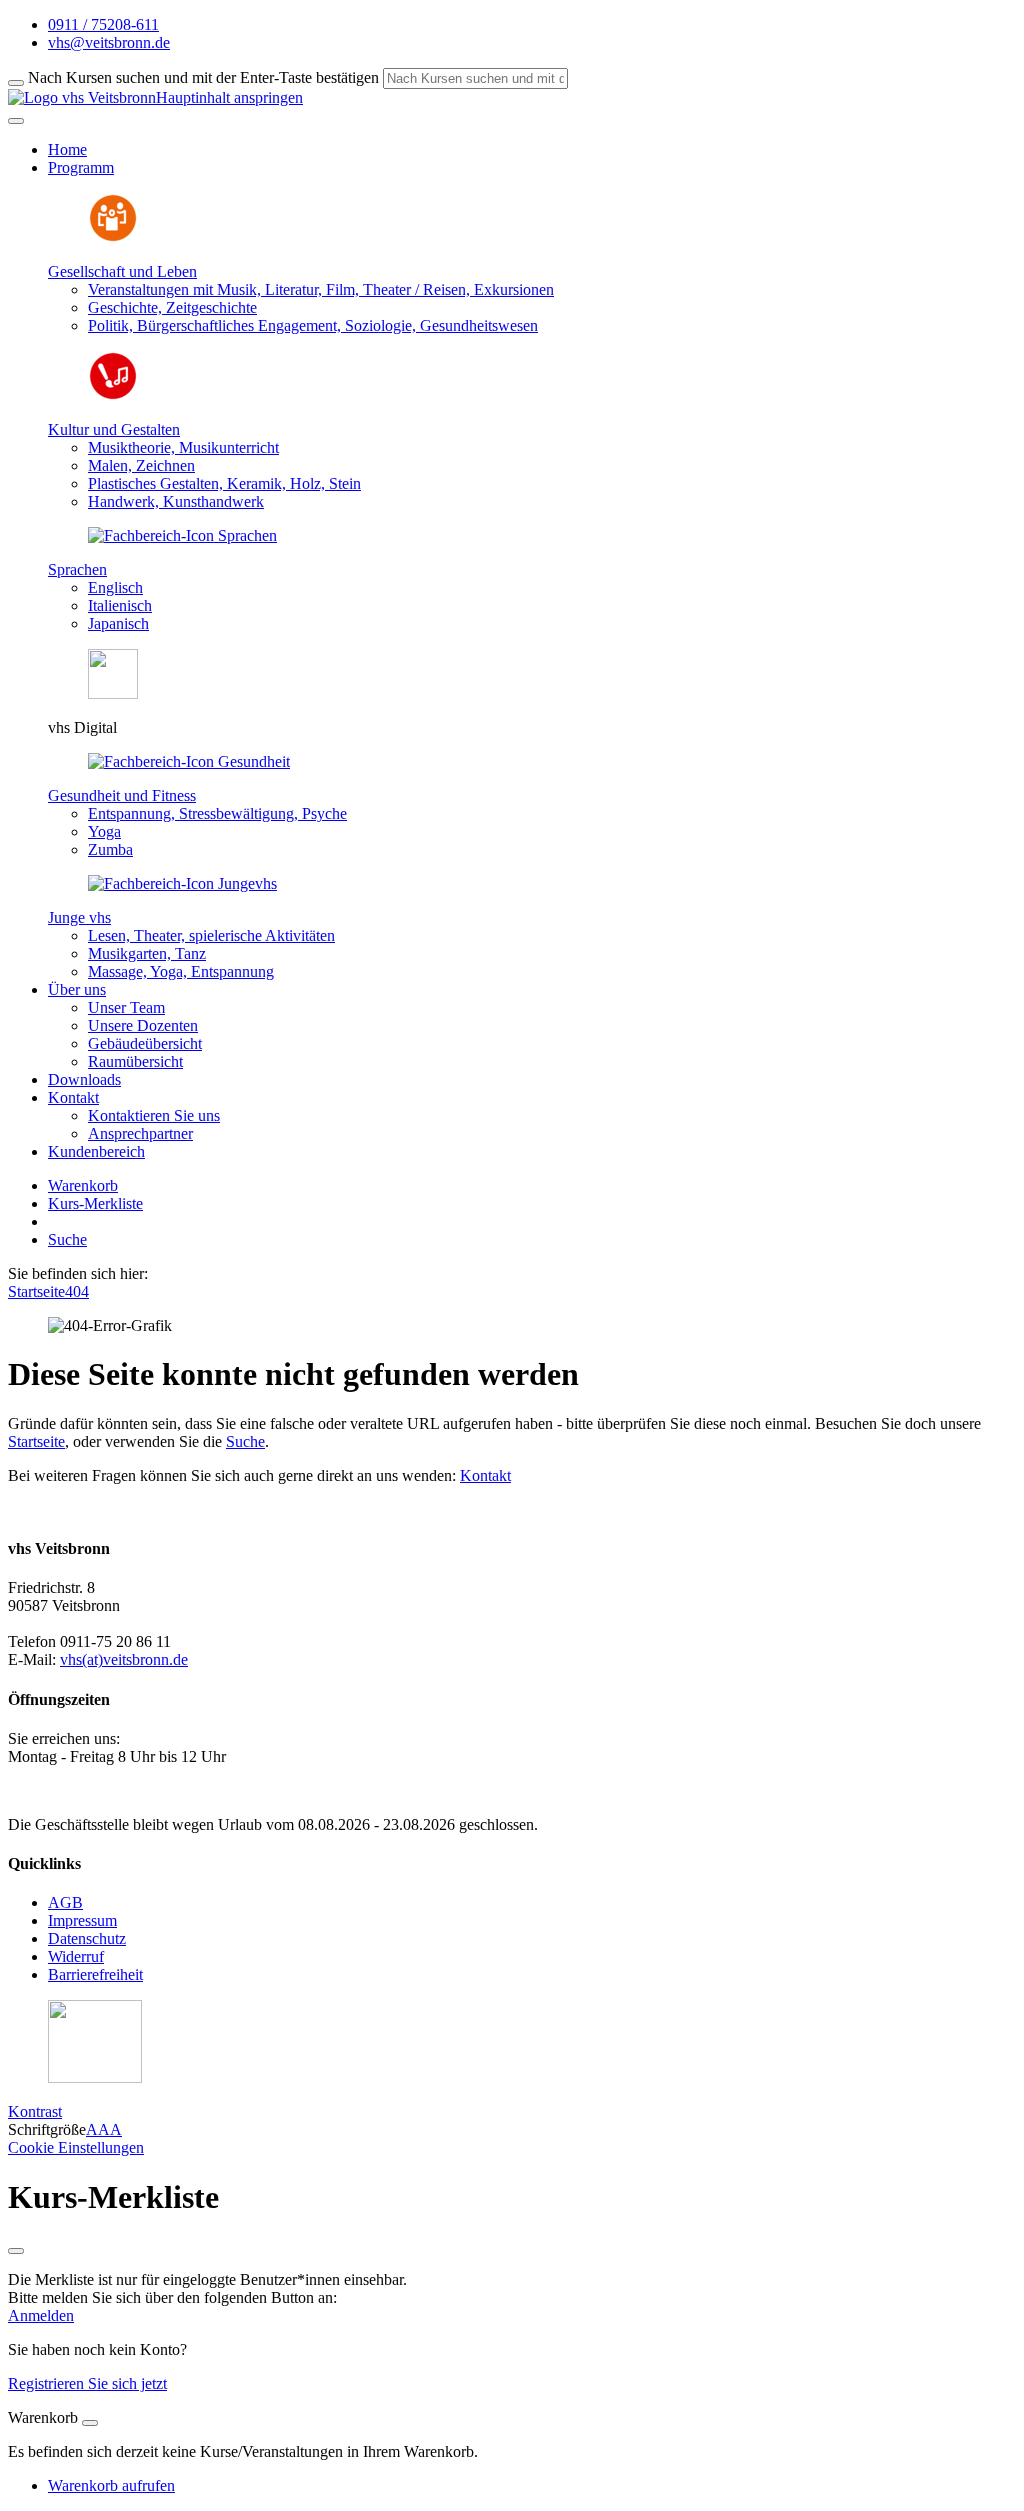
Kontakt (485, 1475)
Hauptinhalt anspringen (229, 97)
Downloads (84, 1079)
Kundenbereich (96, 1151)
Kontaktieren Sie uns (154, 1115)
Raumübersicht (135, 1061)
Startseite (36, 1291)
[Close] (90, 2423)
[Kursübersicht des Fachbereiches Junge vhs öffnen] (182, 883)
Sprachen (77, 569)
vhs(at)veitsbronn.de (124, 1659)
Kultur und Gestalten (114, 429)
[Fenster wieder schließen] (16, 2251)
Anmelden (41, 2315)
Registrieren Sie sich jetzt (87, 2383)
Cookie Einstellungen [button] (76, 2147)
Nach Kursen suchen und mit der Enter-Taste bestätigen (203, 77)
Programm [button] (81, 167)
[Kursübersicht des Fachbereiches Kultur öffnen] (113, 395)
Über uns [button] (77, 989)
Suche (67, 1239)
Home (67, 149)
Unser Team (126, 1007)
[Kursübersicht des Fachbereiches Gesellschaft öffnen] (113, 237)
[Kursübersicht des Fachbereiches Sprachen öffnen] (182, 535)
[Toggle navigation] (16, 121)
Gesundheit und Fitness (122, 795)
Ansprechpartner (140, 1133)
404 (77, 1291)
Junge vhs (79, 917)
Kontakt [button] (73, 1097)
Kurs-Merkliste (95, 1203)
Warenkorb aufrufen (111, 2485)
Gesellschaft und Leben (122, 271)
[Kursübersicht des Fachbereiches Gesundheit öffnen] (189, 761)
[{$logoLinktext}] (82, 97)
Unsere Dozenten (143, 1025)
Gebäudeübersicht (145, 1043)
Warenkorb (83, 1185)
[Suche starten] (16, 83)
